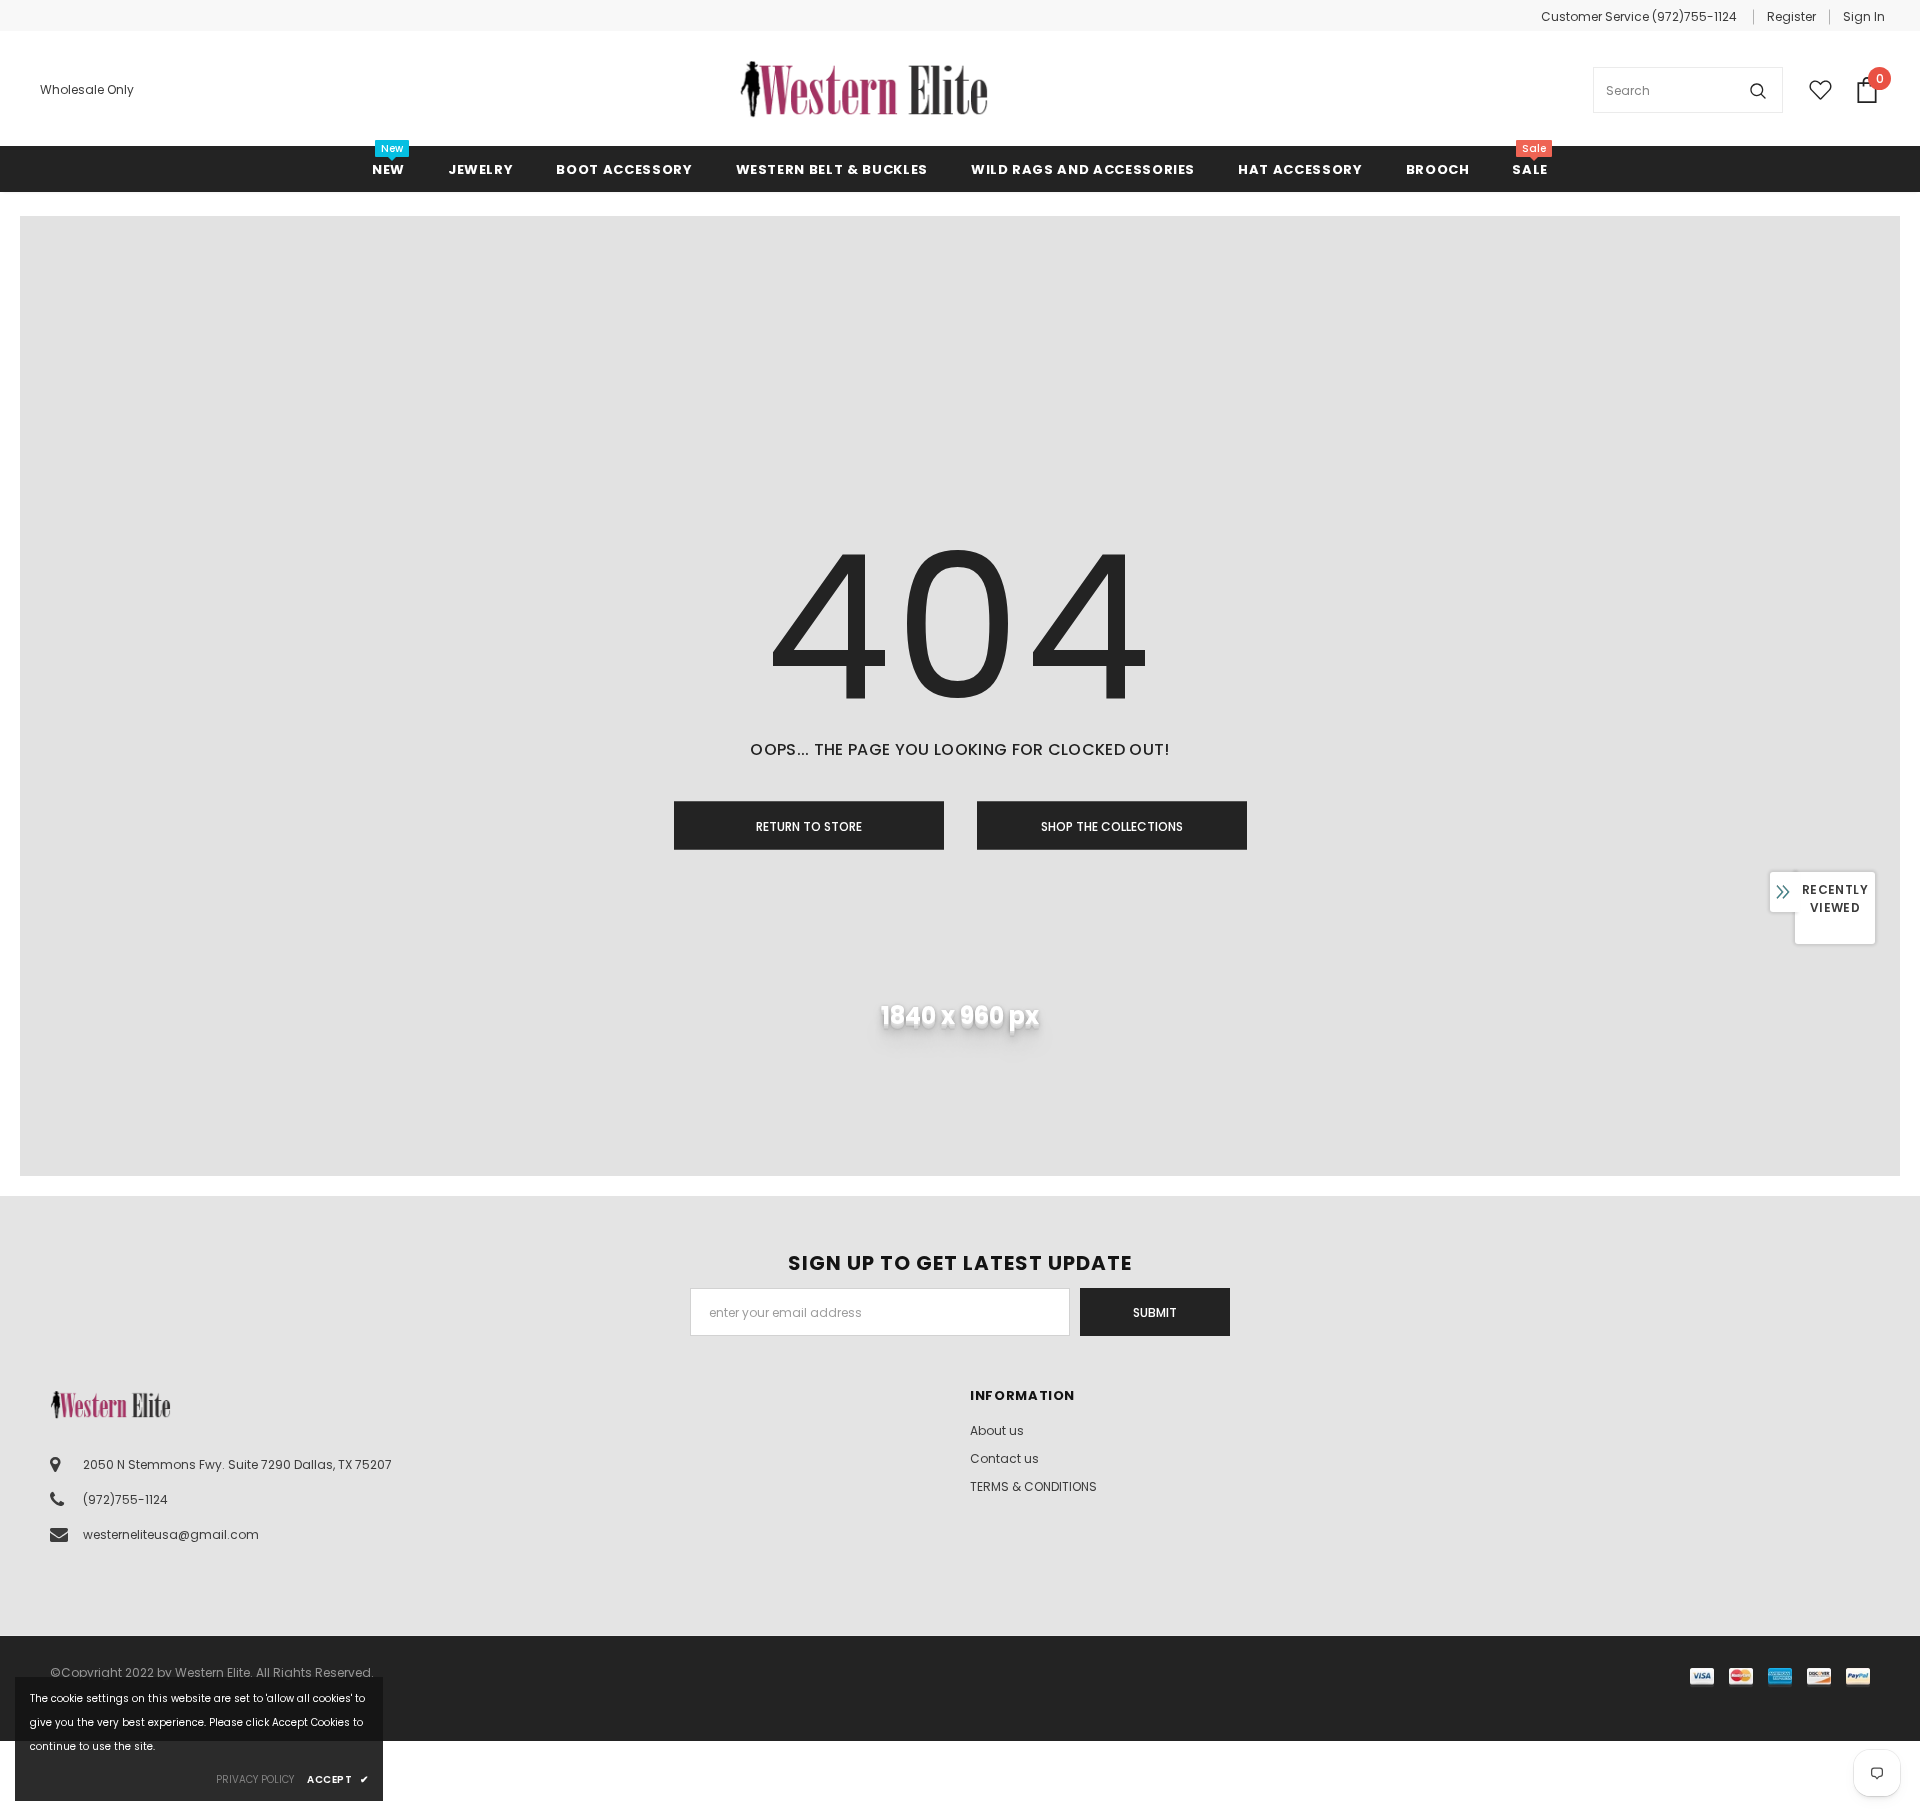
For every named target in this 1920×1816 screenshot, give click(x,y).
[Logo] (864, 90)
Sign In (1864, 16)
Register (1791, 16)
